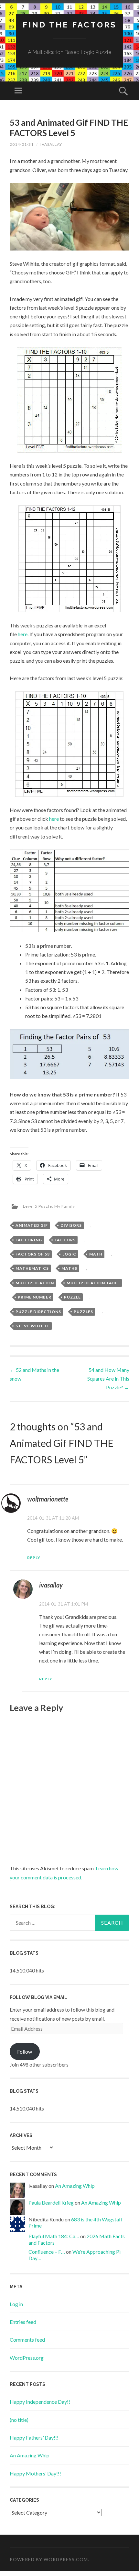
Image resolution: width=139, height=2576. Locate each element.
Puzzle (72, 1297)
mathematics (32, 1268)
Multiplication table (93, 1283)
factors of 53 (33, 1254)
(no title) (19, 2420)
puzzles (83, 1312)
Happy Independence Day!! (40, 2402)
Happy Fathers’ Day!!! (34, 2437)
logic (69, 1254)
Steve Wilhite (33, 1326)
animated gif (32, 1225)
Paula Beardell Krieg (51, 2202)
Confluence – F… (47, 2252)
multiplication (35, 1283)
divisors (71, 1225)
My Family (65, 1206)
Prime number (35, 1297)
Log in (16, 2304)
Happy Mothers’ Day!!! (35, 2473)
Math (96, 1254)
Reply (34, 1558)
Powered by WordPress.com (49, 2559)
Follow (25, 2052)
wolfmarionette (48, 1499)
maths (69, 1268)
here (23, 634)
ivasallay (51, 144)
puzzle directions (38, 1312)
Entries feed (23, 2322)
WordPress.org (27, 2358)
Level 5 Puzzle (37, 1206)
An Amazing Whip (75, 2186)
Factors (65, 1240)
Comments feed (27, 2340)
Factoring (29, 1240)
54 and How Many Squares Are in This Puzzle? (108, 1379)
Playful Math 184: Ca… (54, 2236)
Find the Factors (70, 25)
